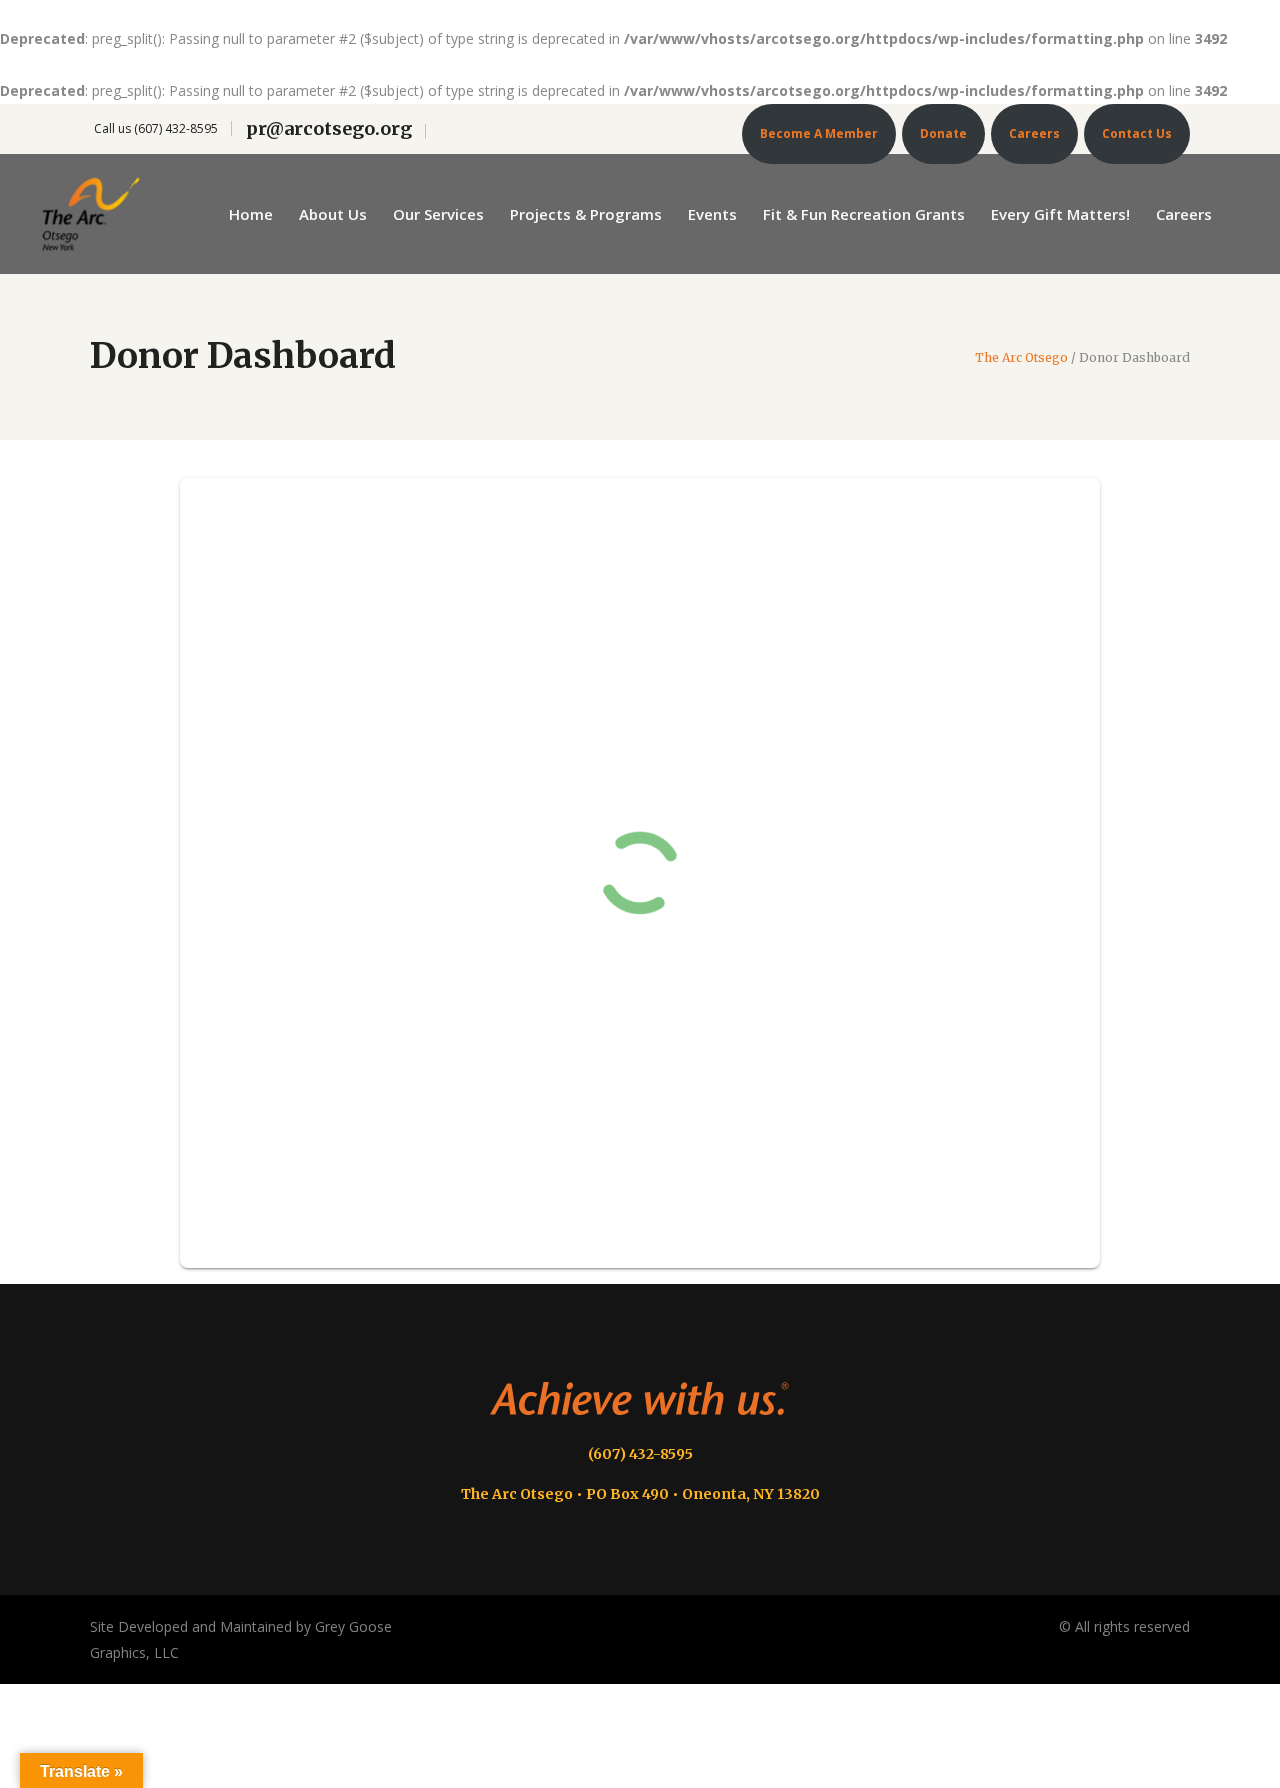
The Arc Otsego (1021, 358)
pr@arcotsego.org (329, 128)
